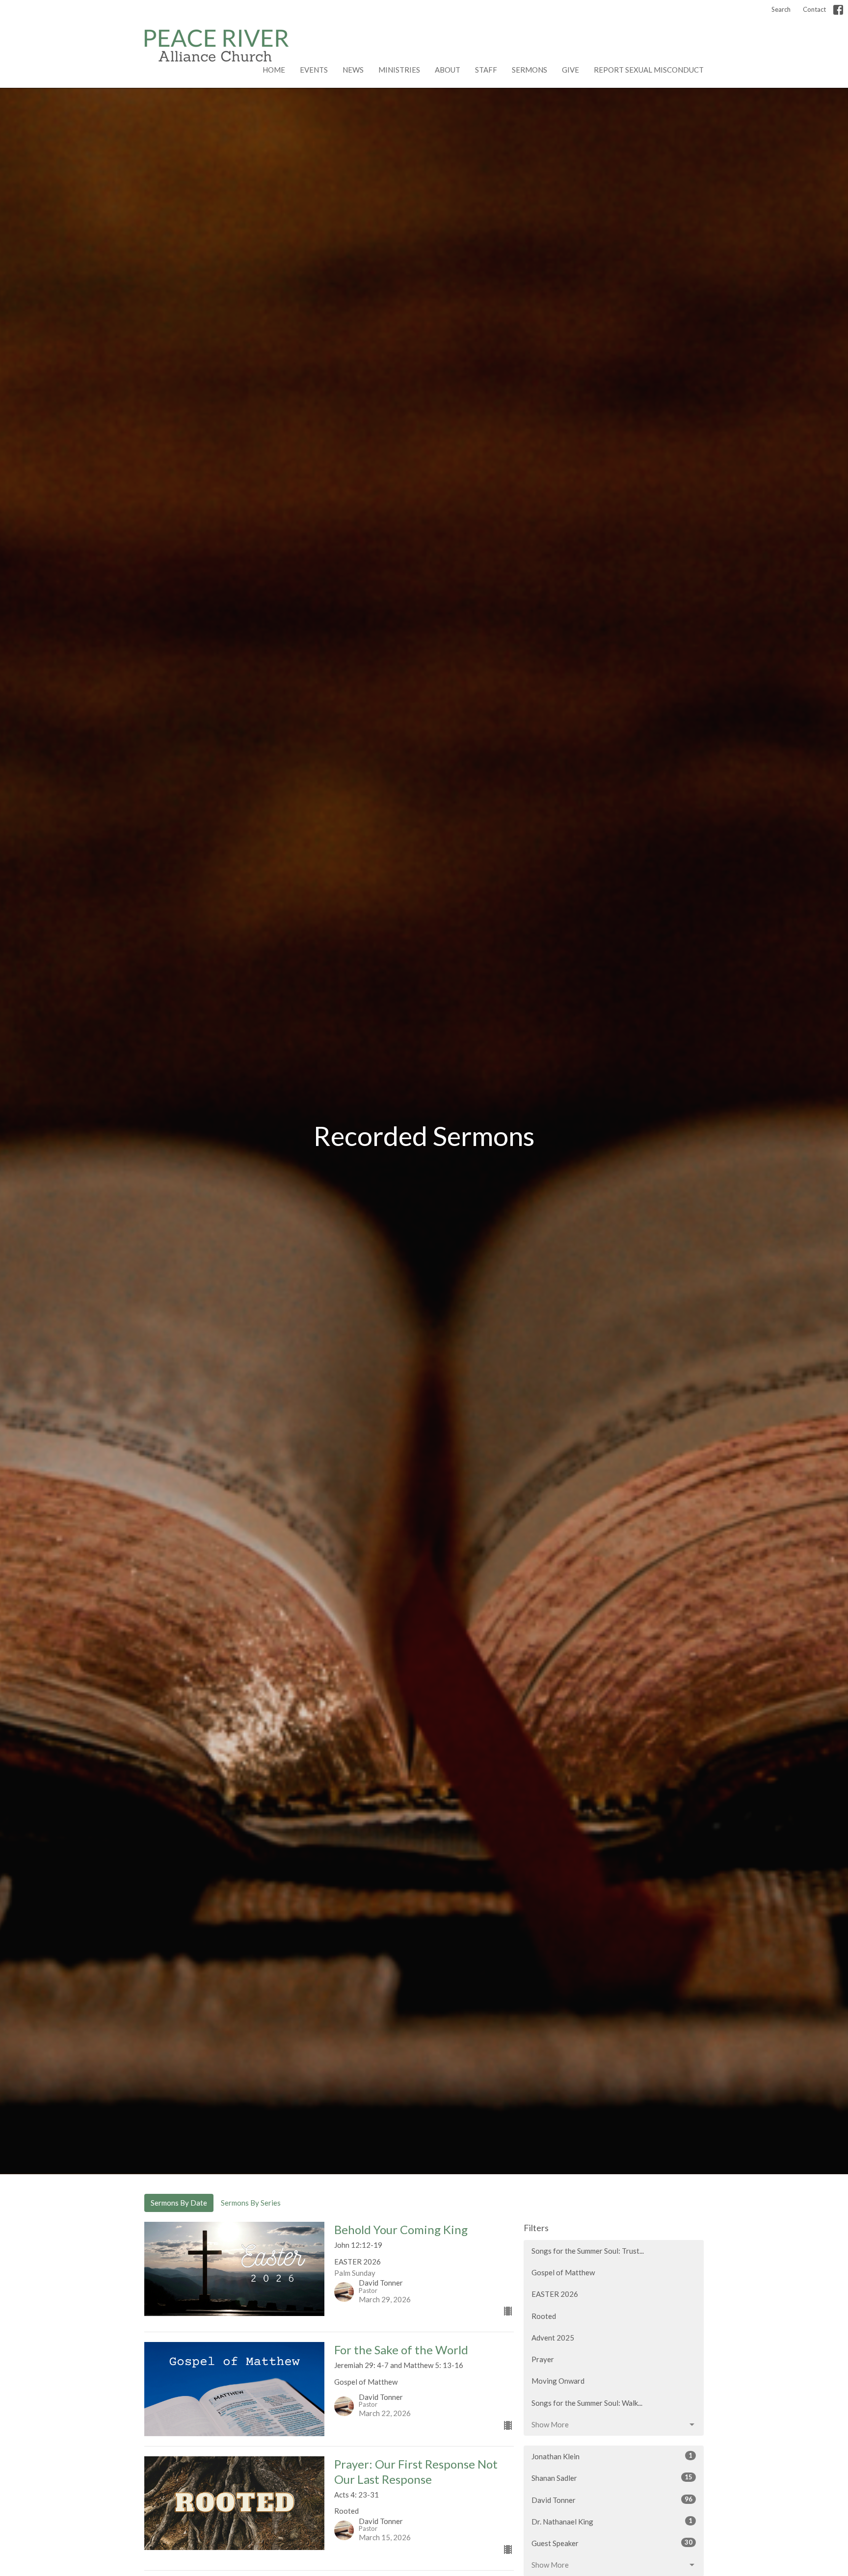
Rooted (544, 2316)
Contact (814, 9)
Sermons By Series (251, 2203)
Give (570, 70)
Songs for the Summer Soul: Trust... (588, 2251)
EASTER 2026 (555, 2294)
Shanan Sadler (612, 2478)
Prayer (543, 2359)
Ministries (399, 70)
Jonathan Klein (612, 2456)
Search (781, 9)
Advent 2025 (553, 2338)
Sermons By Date (179, 2203)
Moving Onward (558, 2381)
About (448, 70)
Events (314, 70)
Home (274, 70)
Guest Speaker (612, 2543)
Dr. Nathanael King (612, 2521)
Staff (486, 70)
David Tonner (612, 2500)
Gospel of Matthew (563, 2272)
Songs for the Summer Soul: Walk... (587, 2403)
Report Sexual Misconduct (649, 70)
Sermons (530, 70)
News (353, 70)
